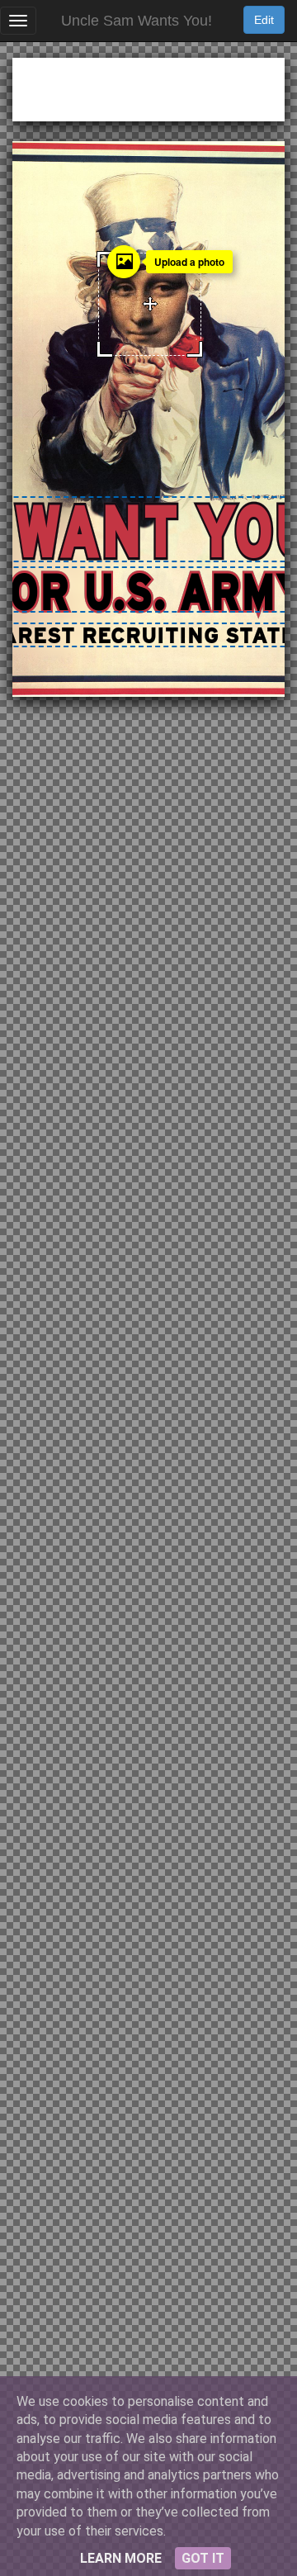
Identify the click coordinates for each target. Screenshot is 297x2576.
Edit (264, 20)
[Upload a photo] (124, 262)
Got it (203, 2558)
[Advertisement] (148, 87)
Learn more (121, 2558)
